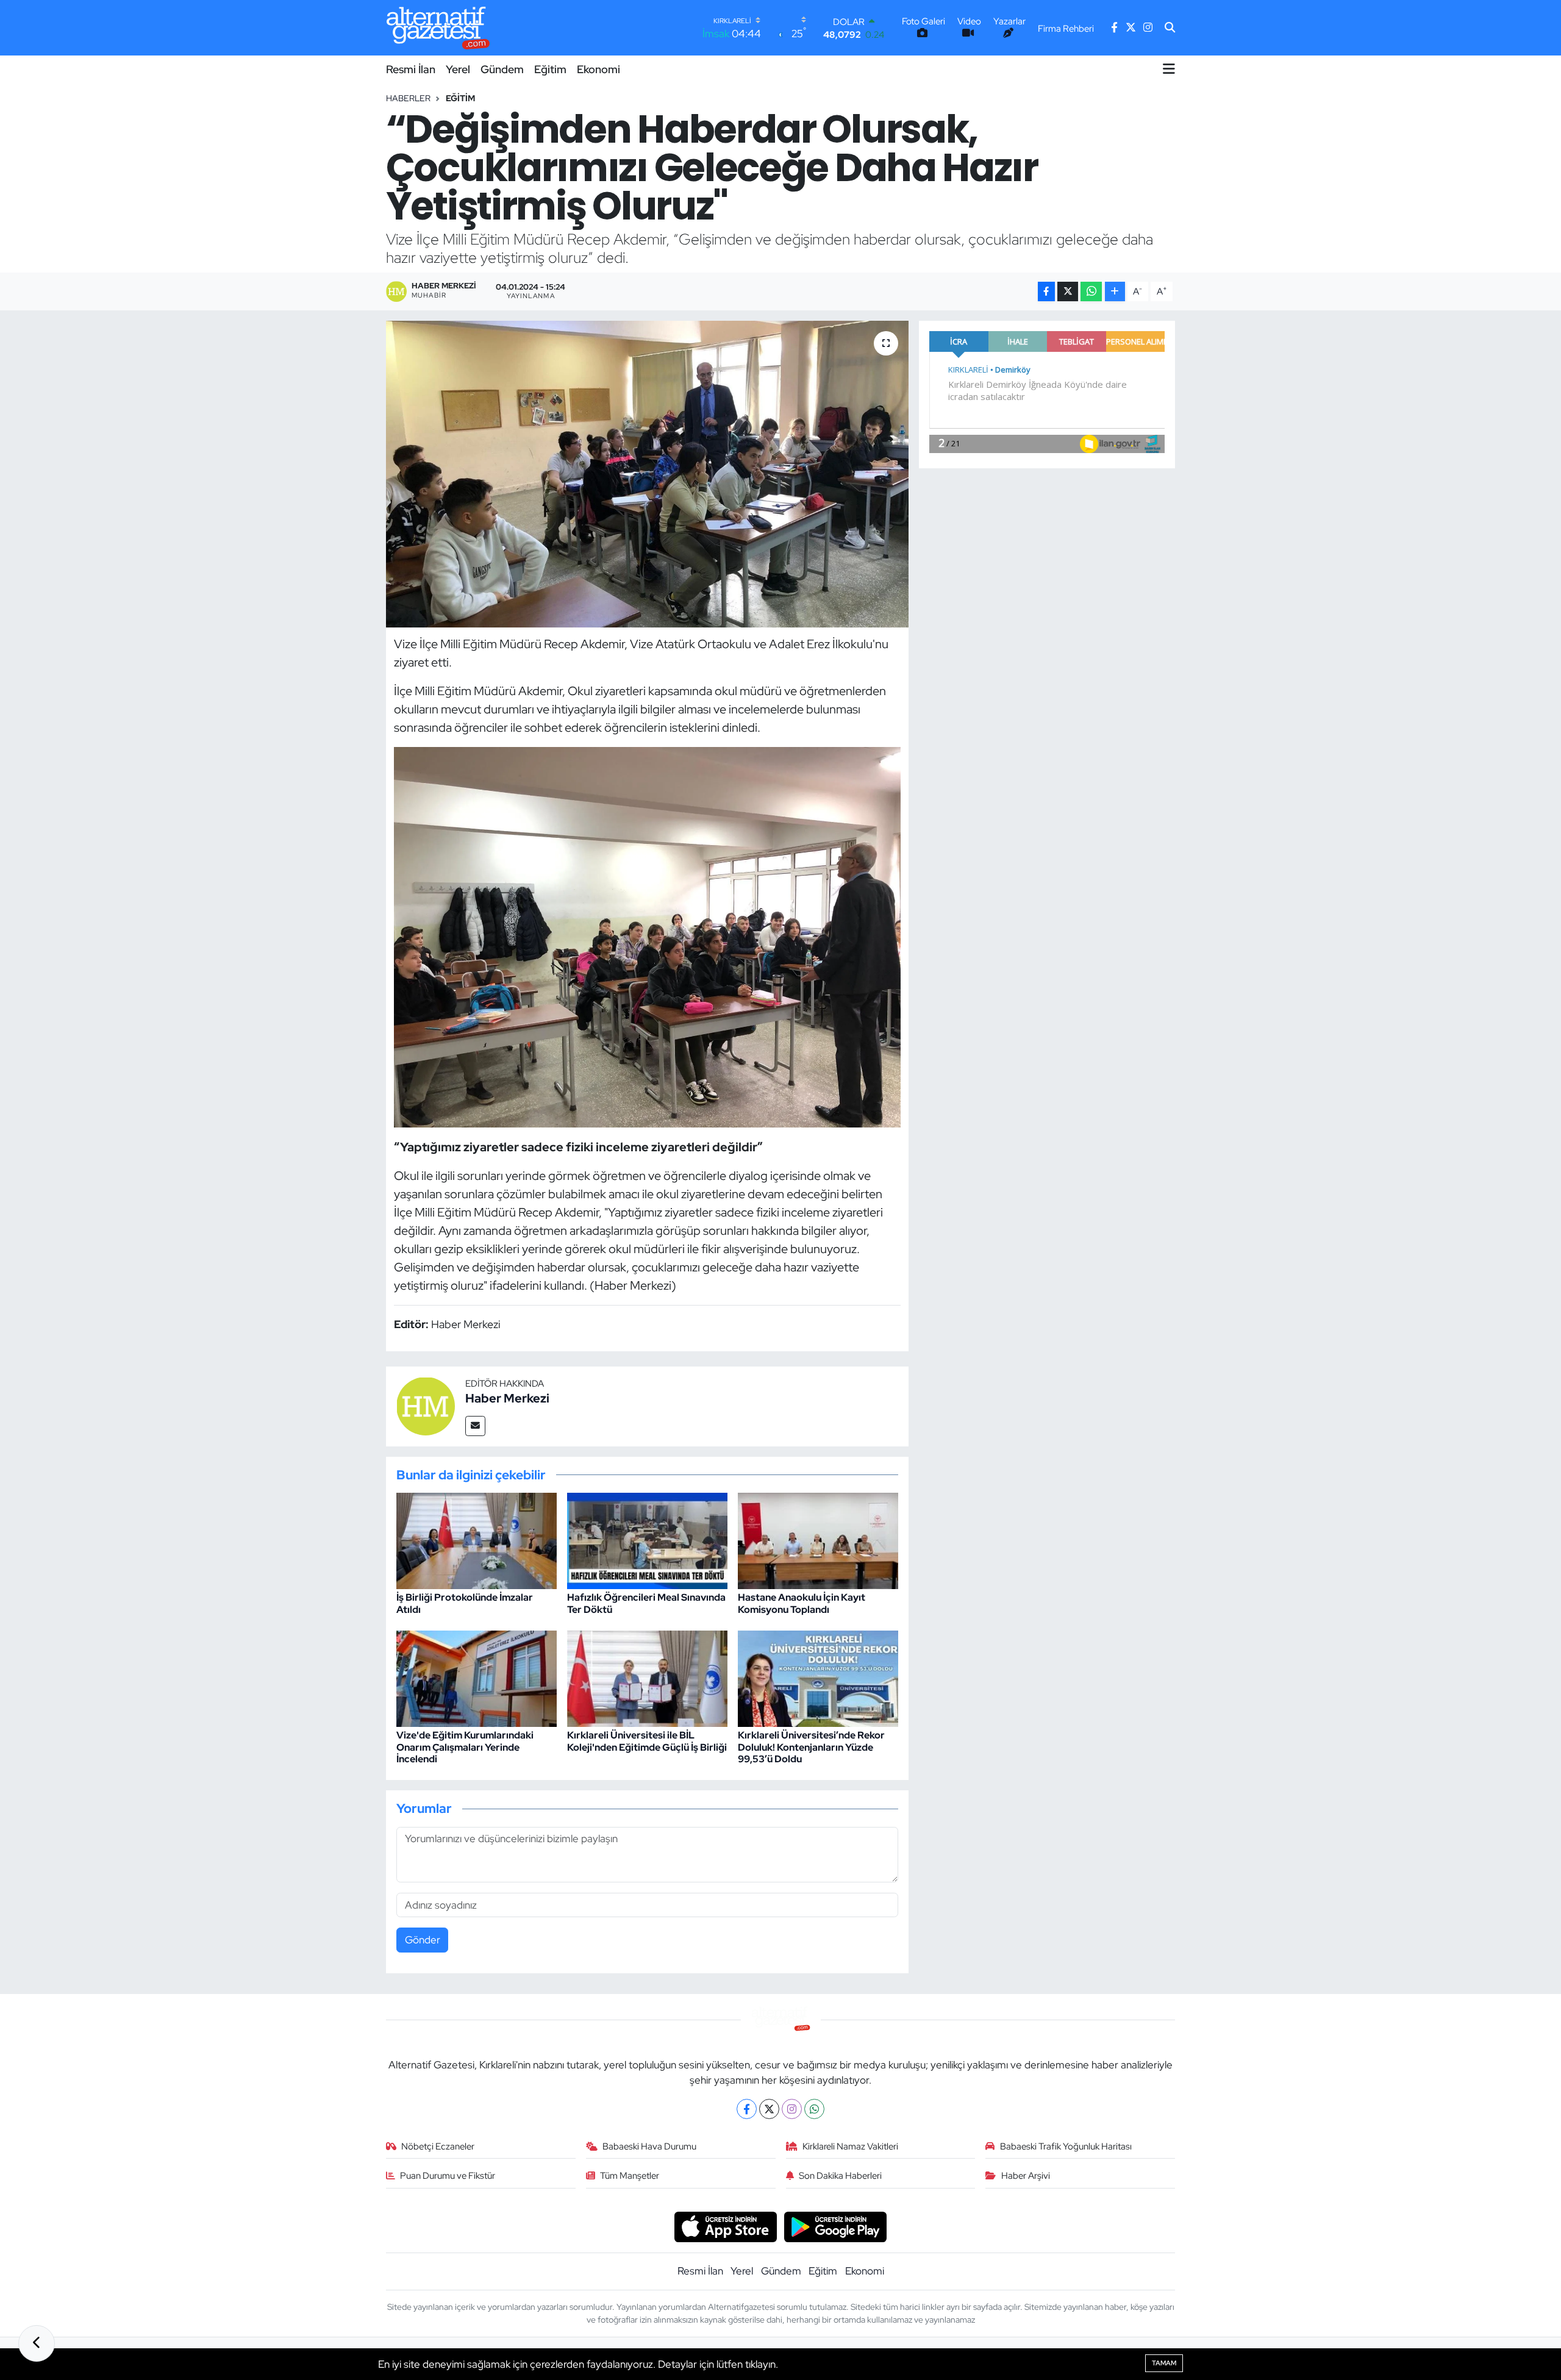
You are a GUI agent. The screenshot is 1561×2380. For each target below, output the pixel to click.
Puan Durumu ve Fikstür (448, 2176)
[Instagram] (792, 2109)
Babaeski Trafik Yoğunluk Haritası (1066, 2146)
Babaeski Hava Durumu (649, 2146)
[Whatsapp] (814, 2109)
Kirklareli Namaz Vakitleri (850, 2146)
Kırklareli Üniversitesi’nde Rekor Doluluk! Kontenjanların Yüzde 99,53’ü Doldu (811, 1747)
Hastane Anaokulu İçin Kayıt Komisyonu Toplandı (802, 1603)
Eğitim (550, 69)
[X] (769, 2109)
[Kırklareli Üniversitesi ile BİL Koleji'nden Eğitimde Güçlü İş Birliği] (647, 1678)
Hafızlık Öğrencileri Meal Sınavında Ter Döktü (646, 1603)
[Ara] (1170, 28)
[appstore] (725, 2226)
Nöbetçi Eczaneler (438, 2146)
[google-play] (836, 2226)
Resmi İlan (411, 69)
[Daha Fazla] (1115, 292)
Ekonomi (598, 69)
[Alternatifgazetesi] (438, 28)
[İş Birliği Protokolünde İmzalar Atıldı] (477, 1540)
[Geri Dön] (37, 2343)
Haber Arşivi (1026, 2176)
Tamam (1164, 2363)
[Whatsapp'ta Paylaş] (1091, 292)
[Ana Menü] (1169, 69)
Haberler (408, 98)
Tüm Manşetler (630, 2176)
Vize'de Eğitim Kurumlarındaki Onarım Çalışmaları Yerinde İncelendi (465, 1747)
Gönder (423, 1940)
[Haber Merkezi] (426, 1406)
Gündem (502, 69)
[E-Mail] (475, 1426)
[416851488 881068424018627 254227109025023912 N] (648, 936)
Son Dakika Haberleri (840, 2176)
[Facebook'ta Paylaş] (1046, 292)
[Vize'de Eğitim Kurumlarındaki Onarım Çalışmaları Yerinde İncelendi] (477, 1678)
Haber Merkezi (507, 1398)
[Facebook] (747, 2109)
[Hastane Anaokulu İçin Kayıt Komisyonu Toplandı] (818, 1540)
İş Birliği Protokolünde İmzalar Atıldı (465, 1603)
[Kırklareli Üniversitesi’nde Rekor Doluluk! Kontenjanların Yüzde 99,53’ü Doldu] (818, 1678)
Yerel (458, 69)
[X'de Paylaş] (1068, 292)
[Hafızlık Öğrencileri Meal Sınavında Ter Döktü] (647, 1540)
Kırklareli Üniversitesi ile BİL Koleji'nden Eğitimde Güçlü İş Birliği (647, 1741)
